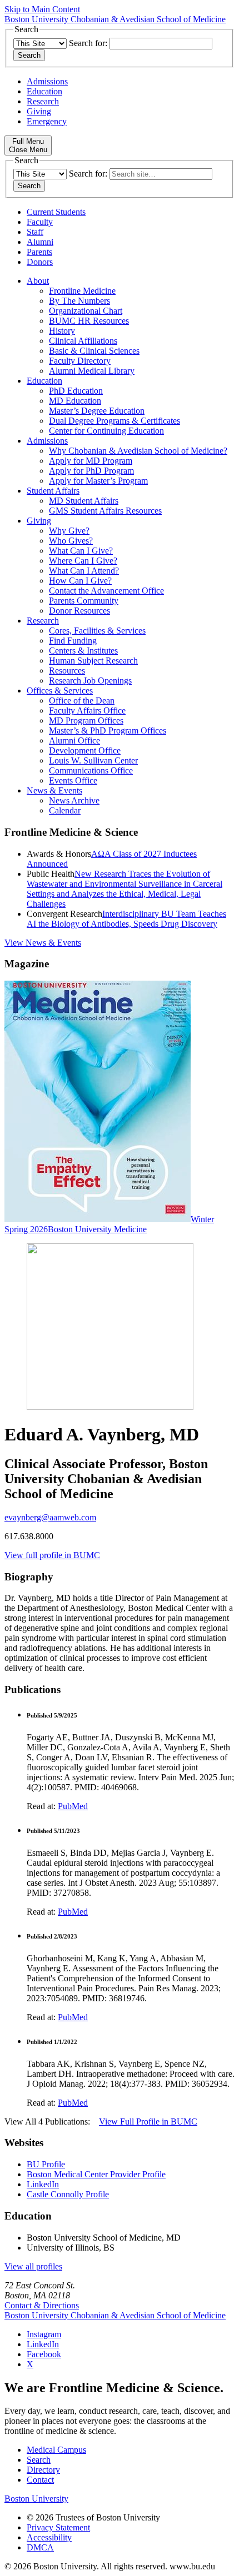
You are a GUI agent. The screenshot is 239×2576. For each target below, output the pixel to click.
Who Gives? (71, 541)
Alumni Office (74, 740)
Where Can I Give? (83, 561)
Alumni (40, 242)
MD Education (75, 401)
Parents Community (84, 601)
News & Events (54, 790)
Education (44, 91)
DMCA (40, 2547)
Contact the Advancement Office (106, 591)
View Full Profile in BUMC (148, 2121)
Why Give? (69, 531)
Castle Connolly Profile (68, 2194)
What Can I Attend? (84, 571)
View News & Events (43, 943)
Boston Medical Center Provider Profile (96, 2174)
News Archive (74, 800)
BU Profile (46, 2164)
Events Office (73, 780)
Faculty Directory (80, 361)
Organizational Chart (86, 311)
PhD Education (76, 391)
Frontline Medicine (82, 291)
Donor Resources (79, 611)
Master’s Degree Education (97, 411)
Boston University (36, 2499)
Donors (40, 262)
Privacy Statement (58, 2527)
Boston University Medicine (97, 1229)
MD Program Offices (86, 720)
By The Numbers (79, 301)
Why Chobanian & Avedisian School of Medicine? (138, 451)
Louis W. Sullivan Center (93, 760)
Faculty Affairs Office (87, 710)
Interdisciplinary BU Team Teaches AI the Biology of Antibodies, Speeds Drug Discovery (126, 919)
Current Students (56, 212)
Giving (39, 111)
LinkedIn (43, 2184)
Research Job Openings (90, 681)
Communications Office (91, 770)
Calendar (65, 810)
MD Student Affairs (84, 501)
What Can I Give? (81, 551)
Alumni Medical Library (92, 371)
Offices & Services (60, 691)
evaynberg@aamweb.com (50, 1517)
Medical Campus (56, 2450)
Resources (67, 671)
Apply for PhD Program (91, 471)
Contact (40, 2480)
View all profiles (33, 2266)
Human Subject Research (93, 661)
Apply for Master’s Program (98, 481)
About (38, 281)
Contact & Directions (42, 2305)
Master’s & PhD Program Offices (108, 730)
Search (39, 2460)
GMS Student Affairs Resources (105, 511)
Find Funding (73, 641)
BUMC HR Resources (89, 321)
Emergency (47, 121)
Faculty (40, 222)
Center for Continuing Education (106, 431)
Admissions (47, 81)
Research (43, 101)
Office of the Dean (82, 701)
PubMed (73, 1806)
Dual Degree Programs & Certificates (114, 421)
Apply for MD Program (91, 461)
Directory (43, 2470)
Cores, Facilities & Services (97, 631)
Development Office (85, 750)
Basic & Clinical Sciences (94, 351)
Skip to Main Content (42, 9)
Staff (35, 232)
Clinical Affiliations (83, 341)
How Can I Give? (80, 581)
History (62, 331)
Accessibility (49, 2537)
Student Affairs (53, 491)
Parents (39, 252)
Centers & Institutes (83, 651)
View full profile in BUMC (52, 1555)
